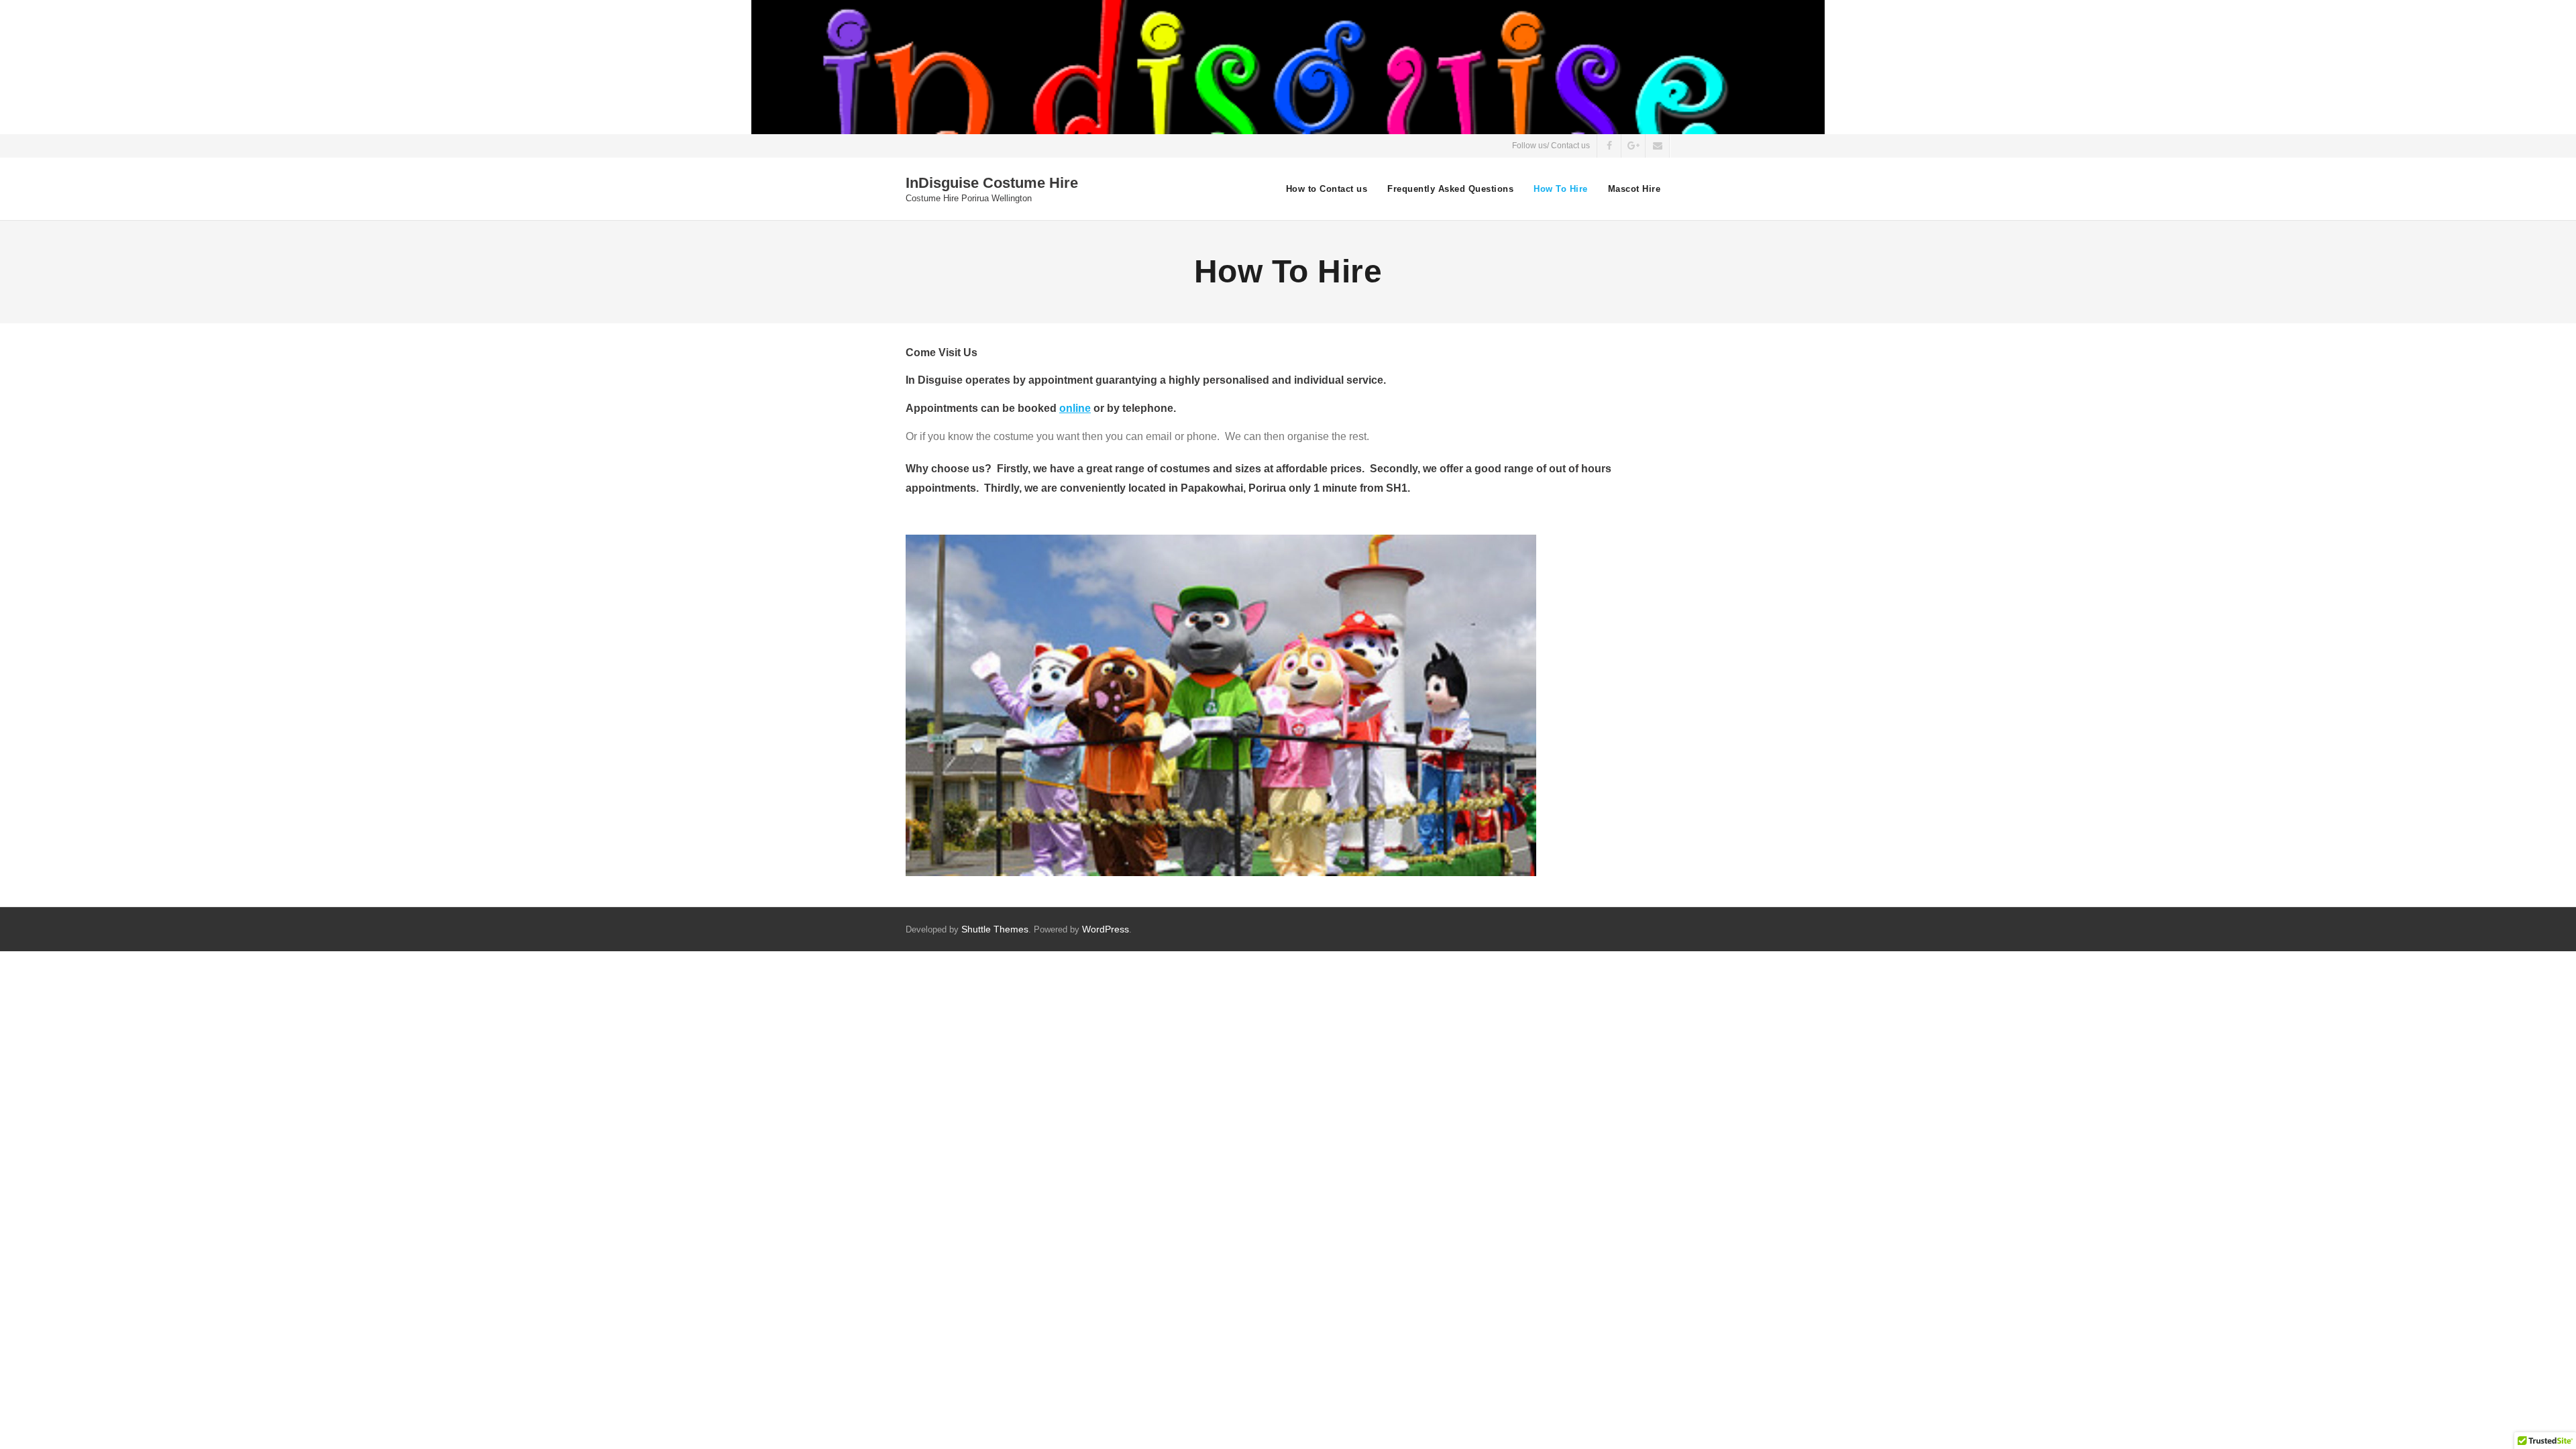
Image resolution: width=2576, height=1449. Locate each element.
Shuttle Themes (995, 929)
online (1075, 408)
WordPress (1106, 929)
